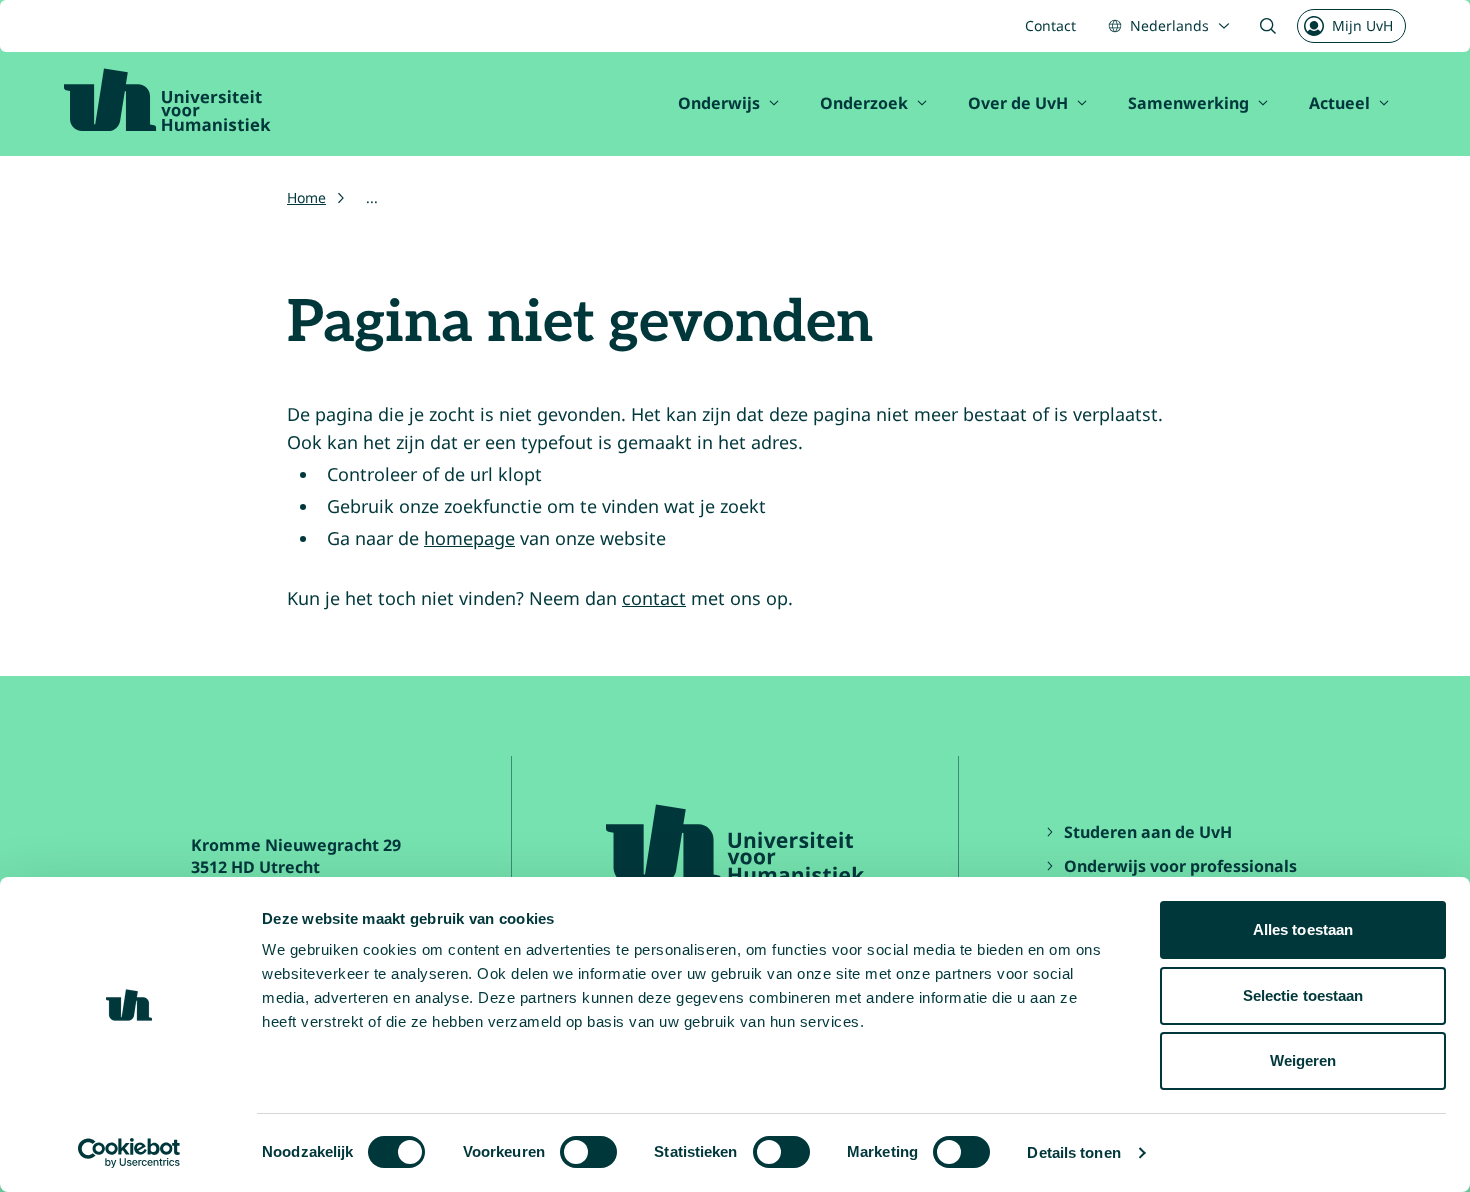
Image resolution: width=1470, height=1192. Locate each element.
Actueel (1339, 103)
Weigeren (1303, 1060)
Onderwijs (719, 103)
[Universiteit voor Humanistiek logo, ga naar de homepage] (167, 100)
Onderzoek (864, 103)
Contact (1050, 25)
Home (306, 197)
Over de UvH (1018, 103)
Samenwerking (1188, 103)
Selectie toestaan (1303, 995)
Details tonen (1073, 1152)
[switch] (588, 1152)
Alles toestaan (1303, 929)
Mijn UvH (1362, 25)
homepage (469, 538)
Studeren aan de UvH (1148, 832)
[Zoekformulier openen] (1268, 26)
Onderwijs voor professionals (1180, 866)
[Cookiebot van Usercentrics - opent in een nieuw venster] (129, 1153)
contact (654, 598)
